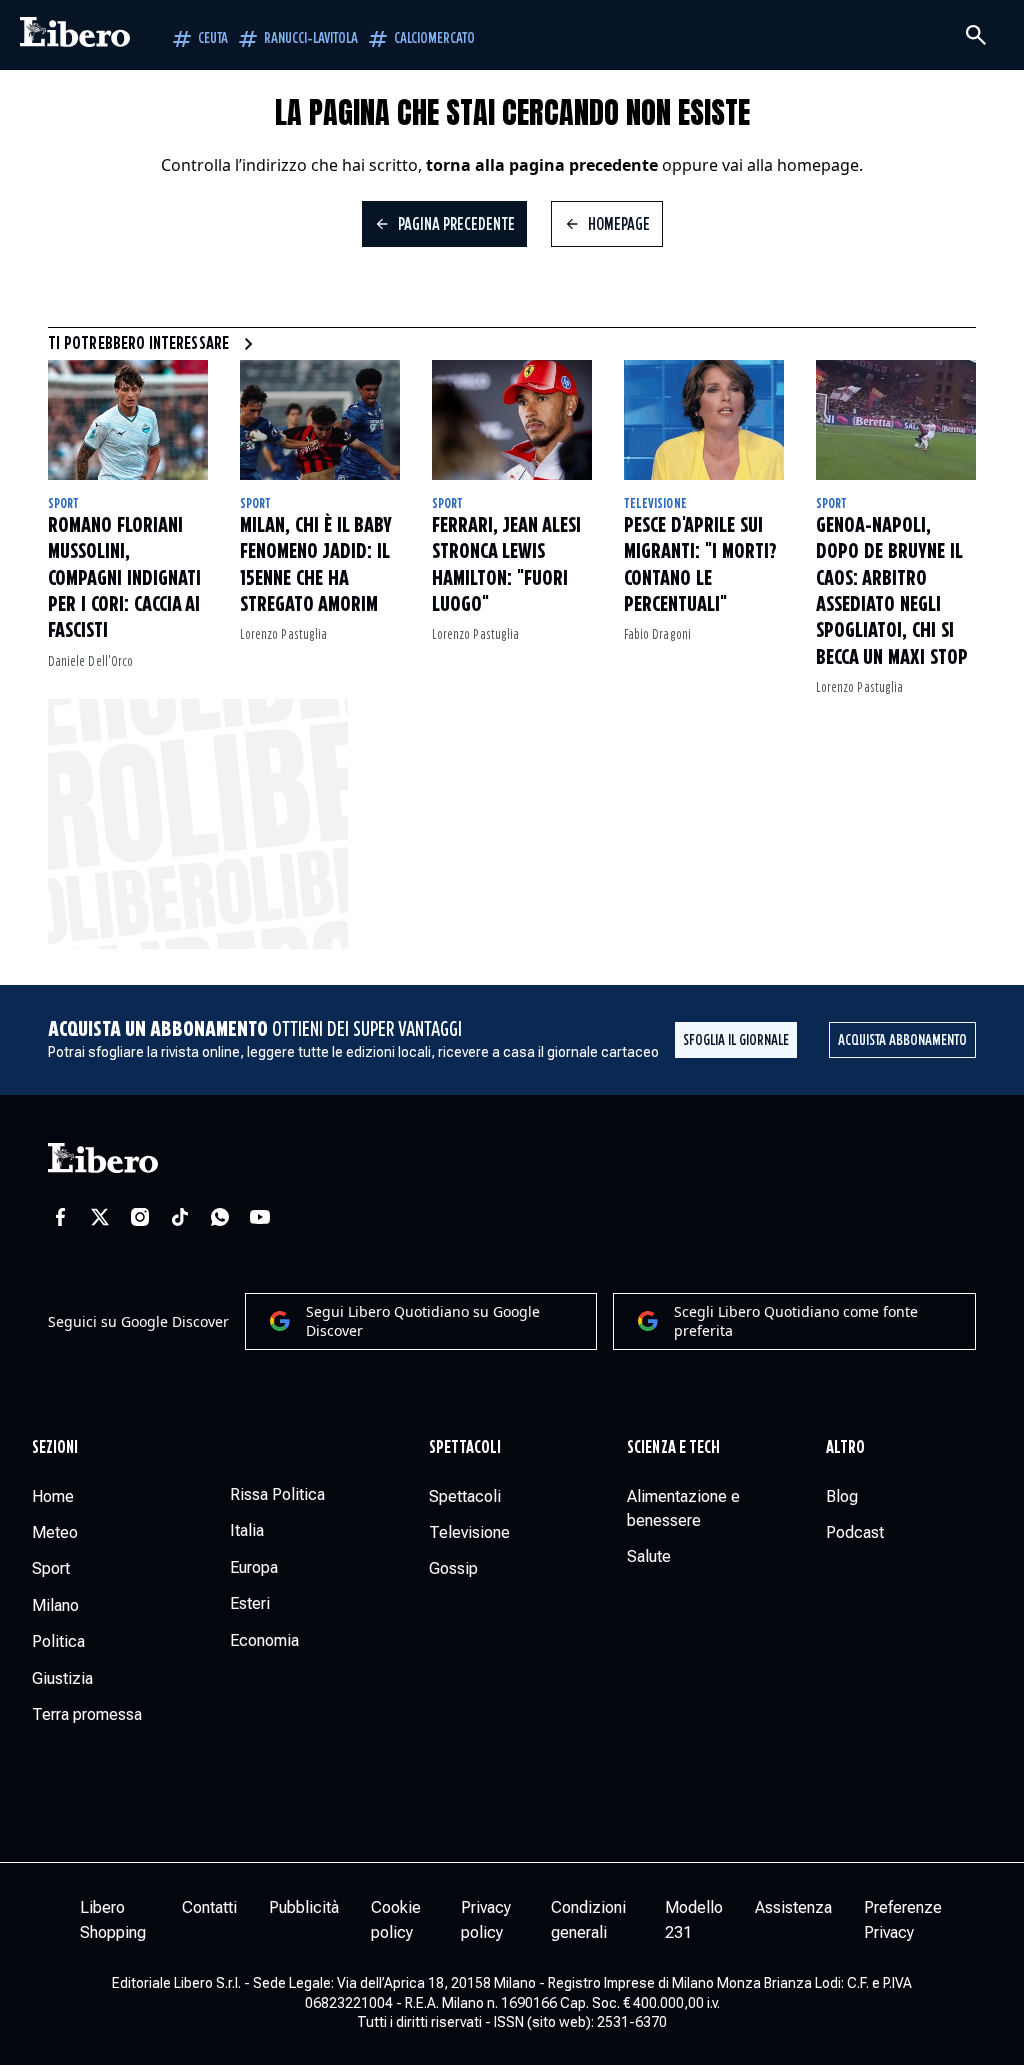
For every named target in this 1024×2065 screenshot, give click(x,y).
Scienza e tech (673, 1448)
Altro (845, 1448)
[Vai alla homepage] (75, 35)
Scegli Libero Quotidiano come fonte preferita (796, 1321)
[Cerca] (976, 35)
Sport (63, 504)
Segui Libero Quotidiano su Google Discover (423, 1321)
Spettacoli (465, 1448)
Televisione (655, 504)
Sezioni (55, 1448)
